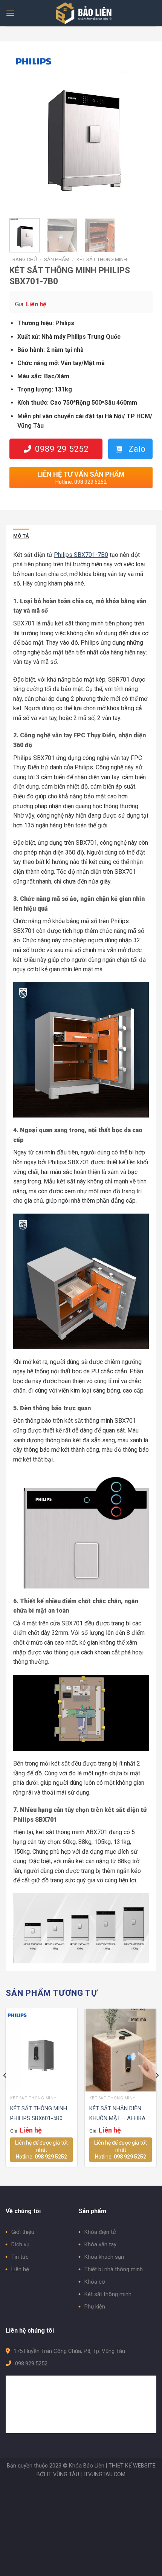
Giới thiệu (23, 2232)
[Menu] (10, 13)
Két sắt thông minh (102, 259)
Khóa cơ (95, 2282)
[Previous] (22, 131)
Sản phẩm (57, 259)
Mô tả (21, 536)
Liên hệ (20, 2269)
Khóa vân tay (100, 2244)
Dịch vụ (20, 2244)
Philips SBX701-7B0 (81, 555)
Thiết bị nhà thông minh (114, 2269)
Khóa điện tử (100, 2232)
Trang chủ (23, 259)
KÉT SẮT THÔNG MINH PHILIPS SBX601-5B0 (39, 2113)
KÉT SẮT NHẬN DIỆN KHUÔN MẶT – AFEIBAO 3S (119, 2114)
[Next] (140, 131)
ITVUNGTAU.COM (104, 2474)
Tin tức (20, 2257)
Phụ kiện (95, 2307)
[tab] (21, 536)
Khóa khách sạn (104, 2257)
